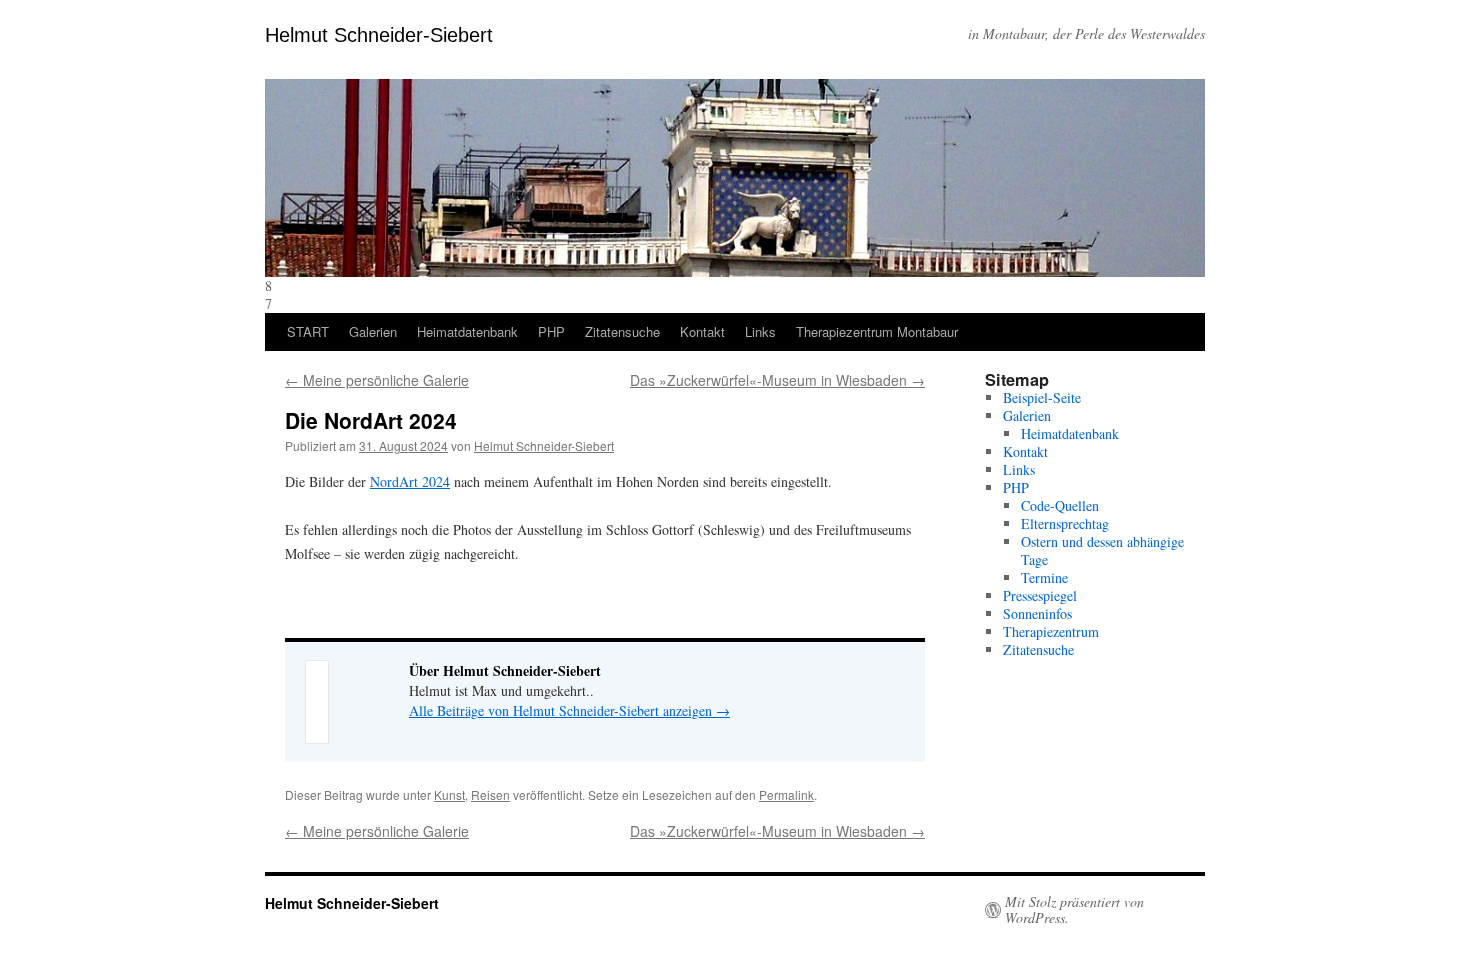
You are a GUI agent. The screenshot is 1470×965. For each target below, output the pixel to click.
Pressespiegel (1040, 595)
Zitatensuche (622, 331)
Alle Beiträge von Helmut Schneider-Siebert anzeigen (569, 710)
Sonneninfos (1037, 613)
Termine (1044, 577)
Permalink (786, 794)
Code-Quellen (1060, 505)
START (308, 331)
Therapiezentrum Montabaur (877, 331)
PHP (551, 331)
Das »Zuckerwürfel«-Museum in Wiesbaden (777, 380)
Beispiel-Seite (1042, 397)
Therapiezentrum (1051, 631)
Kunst (449, 794)
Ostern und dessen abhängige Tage (1102, 550)
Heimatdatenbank (467, 331)
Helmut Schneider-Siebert (379, 35)
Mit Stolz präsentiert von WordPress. (1074, 910)
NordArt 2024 (410, 481)
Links (760, 331)
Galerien (373, 331)
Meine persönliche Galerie (377, 380)
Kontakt (702, 331)
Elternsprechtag (1065, 523)
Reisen (490, 794)
